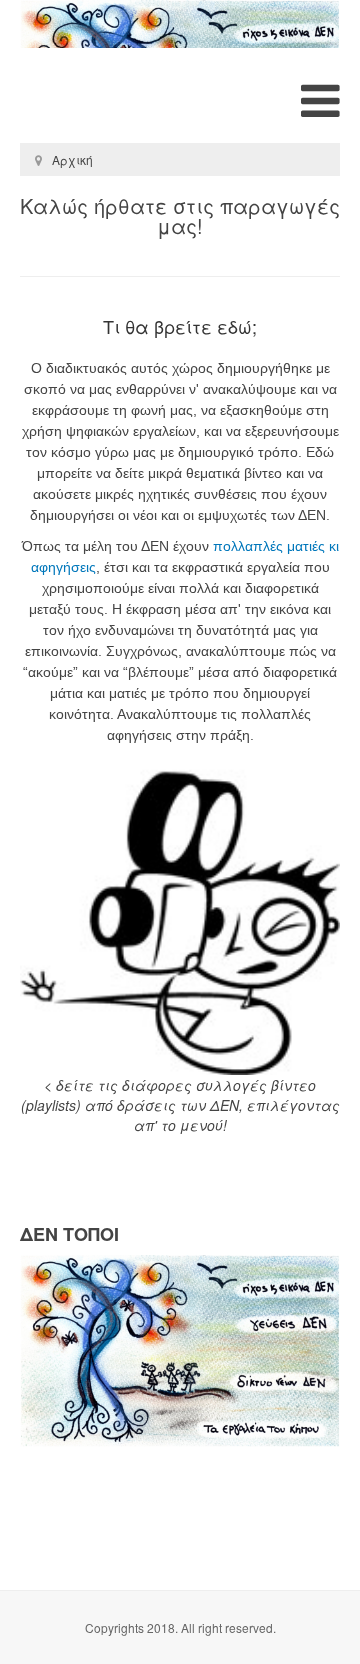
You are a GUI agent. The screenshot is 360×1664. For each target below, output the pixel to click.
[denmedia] (180, 24)
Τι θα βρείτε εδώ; (180, 327)
